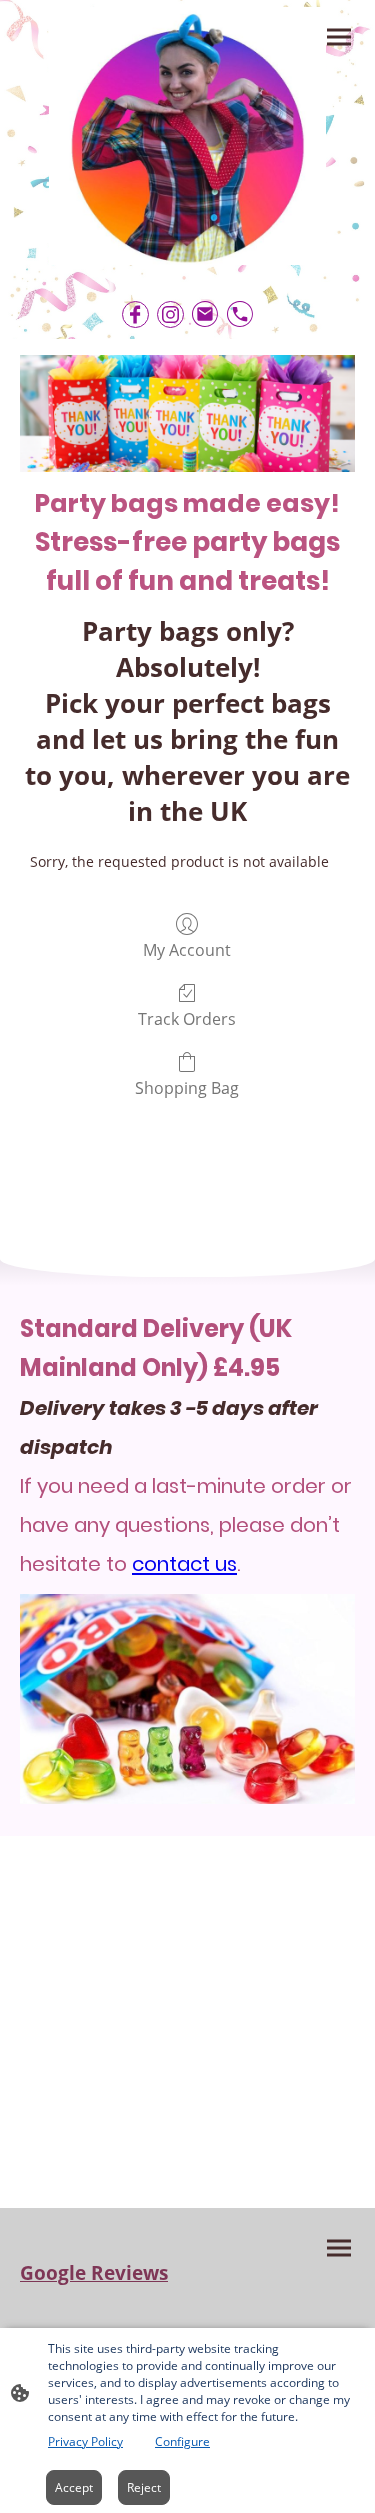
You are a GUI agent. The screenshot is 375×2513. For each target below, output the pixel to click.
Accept (74, 2487)
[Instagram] (170, 314)
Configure (182, 2441)
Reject (144, 2487)
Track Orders (187, 1018)
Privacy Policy (85, 2441)
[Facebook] (135, 314)
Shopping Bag (187, 1087)
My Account (187, 949)
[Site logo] (188, 136)
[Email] (205, 314)
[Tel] (240, 314)
